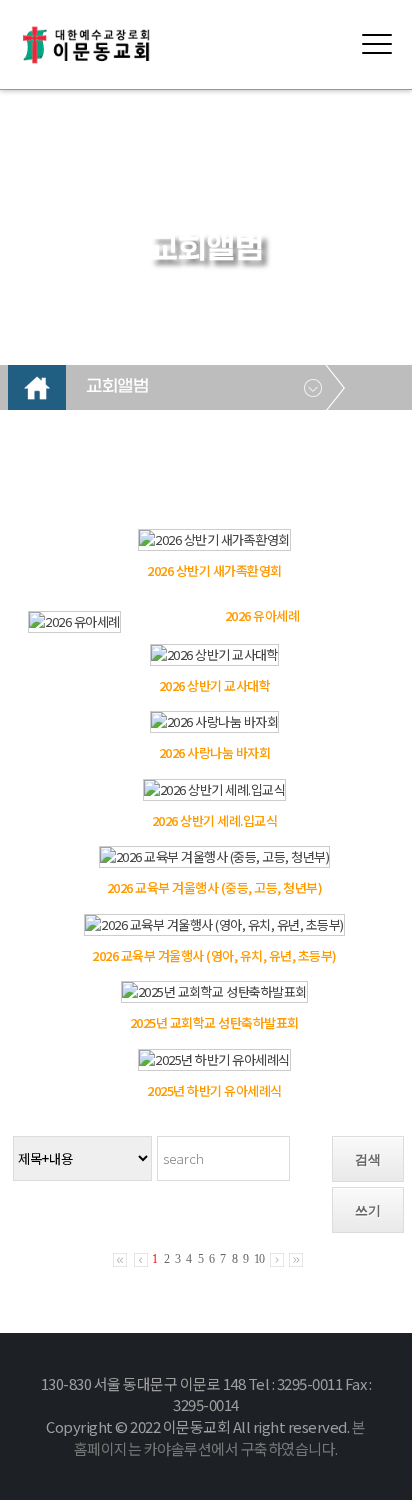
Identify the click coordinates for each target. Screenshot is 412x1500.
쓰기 (368, 1210)
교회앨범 (117, 387)
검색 (368, 1159)
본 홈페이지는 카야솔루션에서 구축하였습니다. (220, 1437)
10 (259, 1259)
